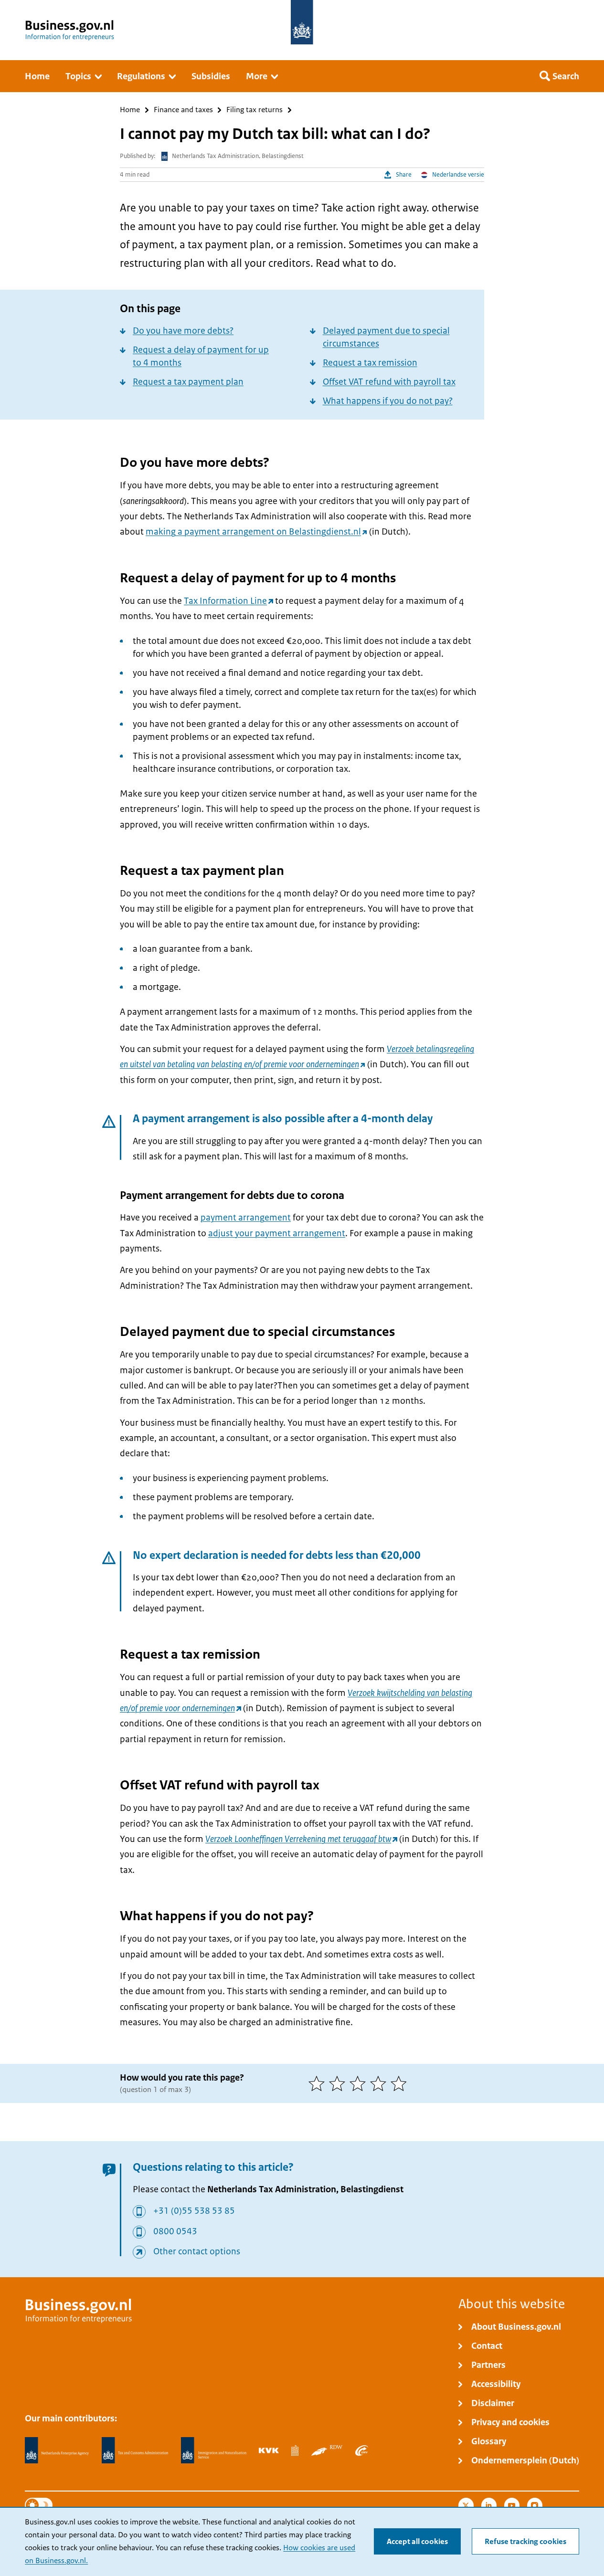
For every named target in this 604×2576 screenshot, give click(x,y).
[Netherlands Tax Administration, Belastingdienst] (135, 2450)
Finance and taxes (183, 110)
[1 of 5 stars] (319, 2083)
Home (130, 110)
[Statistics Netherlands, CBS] (295, 2450)
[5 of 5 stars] (401, 2083)
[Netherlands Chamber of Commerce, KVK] (269, 2450)
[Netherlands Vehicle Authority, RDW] (327, 2450)
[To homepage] (302, 22)
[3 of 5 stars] (360, 2083)
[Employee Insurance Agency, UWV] (361, 2450)
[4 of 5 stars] (380, 2083)
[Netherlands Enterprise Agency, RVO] (57, 2450)
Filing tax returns (254, 110)
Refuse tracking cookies (525, 2542)
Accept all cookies (417, 2542)
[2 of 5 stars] (339, 2083)
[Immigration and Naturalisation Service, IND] (213, 2450)
